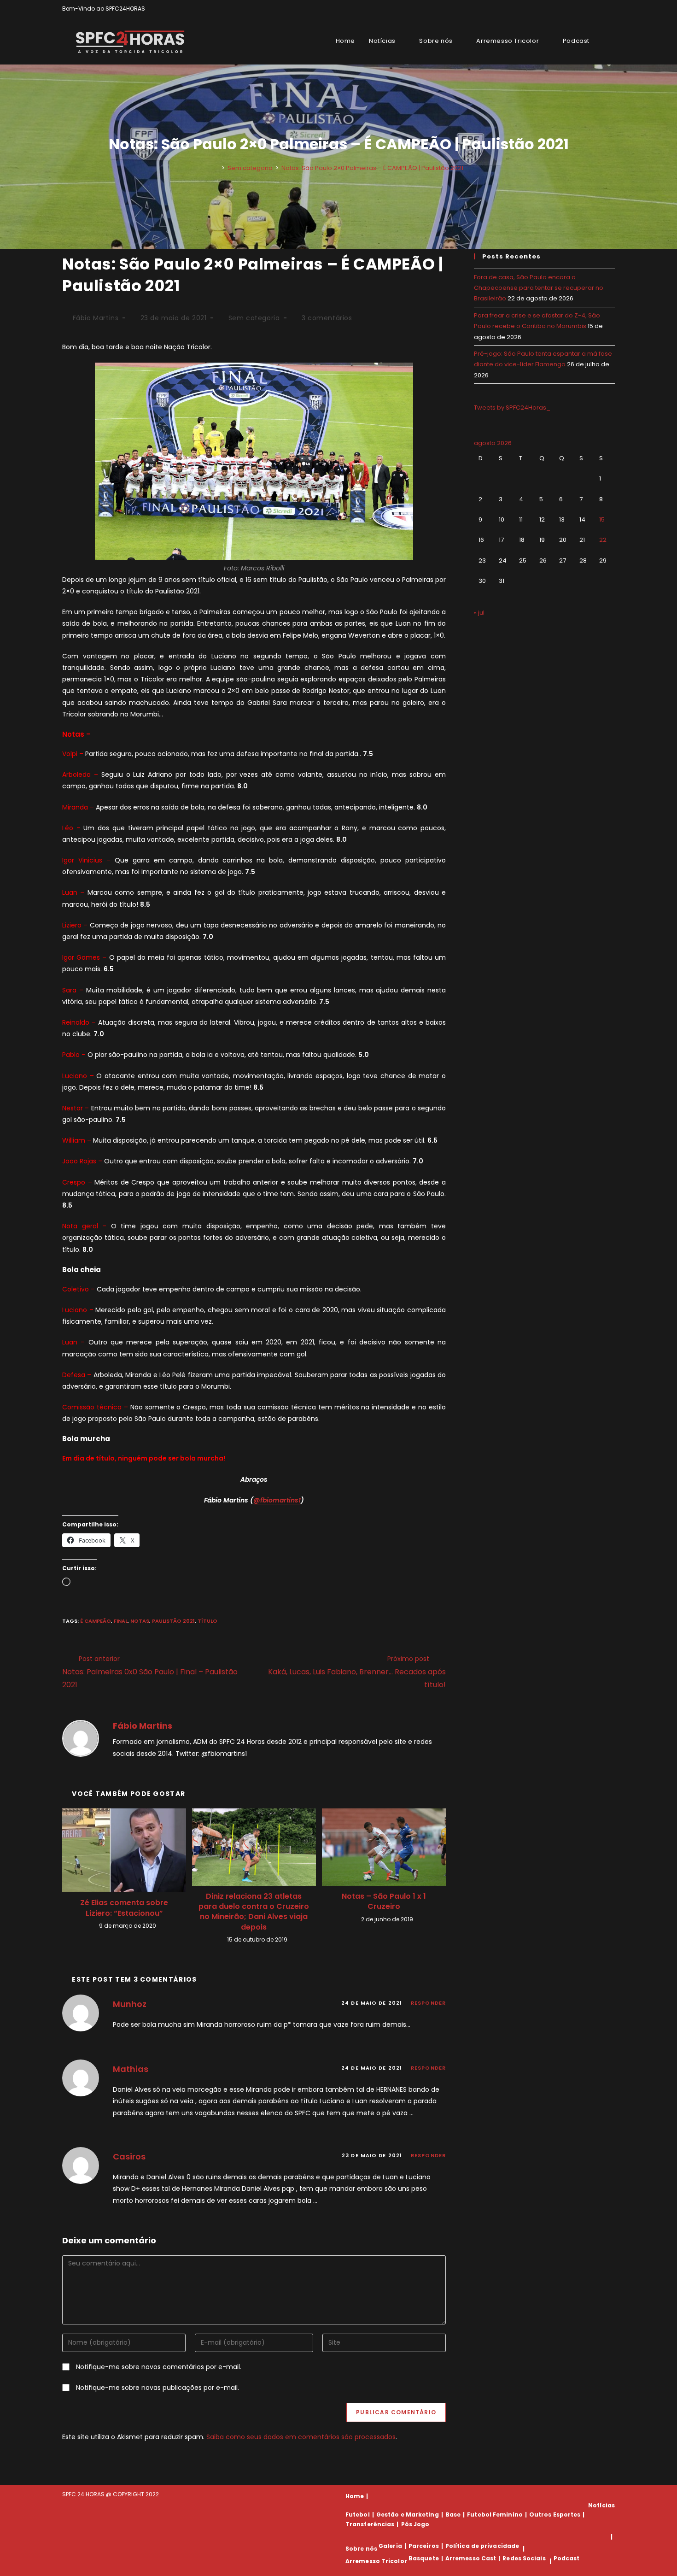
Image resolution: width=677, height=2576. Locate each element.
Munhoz (130, 2004)
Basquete (424, 2558)
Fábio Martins (96, 318)
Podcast (567, 2558)
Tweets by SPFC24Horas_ (512, 408)
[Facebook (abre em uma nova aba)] (591, 9)
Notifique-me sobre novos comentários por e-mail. (159, 2367)
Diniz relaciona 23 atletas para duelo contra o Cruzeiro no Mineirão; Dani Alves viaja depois (254, 1912)
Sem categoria (254, 318)
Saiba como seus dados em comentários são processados (301, 2437)
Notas (140, 1621)
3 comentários (327, 318)
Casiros (129, 2156)
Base (453, 2514)
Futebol (358, 2514)
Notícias (601, 2505)
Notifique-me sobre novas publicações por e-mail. (158, 2388)
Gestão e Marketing (408, 2514)
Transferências (370, 2524)
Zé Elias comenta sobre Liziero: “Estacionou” (124, 1908)
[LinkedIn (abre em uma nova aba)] (611, 9)
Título (207, 1621)
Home (355, 2496)
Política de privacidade (482, 2546)
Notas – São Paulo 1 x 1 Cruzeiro (384, 1901)
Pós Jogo (415, 2524)
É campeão (96, 1621)
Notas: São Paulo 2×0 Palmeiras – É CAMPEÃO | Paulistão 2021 (372, 168)
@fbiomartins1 (277, 1500)
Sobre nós (361, 2549)
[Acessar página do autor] (81, 1738)
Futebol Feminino (495, 2514)
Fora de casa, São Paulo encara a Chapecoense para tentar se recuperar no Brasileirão (539, 288)
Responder (428, 2003)
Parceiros (424, 2546)
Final (121, 1621)
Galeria (390, 2546)
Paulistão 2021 (173, 1621)
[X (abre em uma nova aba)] (581, 9)
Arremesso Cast (471, 2558)
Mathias (131, 2069)
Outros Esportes (555, 2514)
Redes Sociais (524, 2558)
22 (603, 540)
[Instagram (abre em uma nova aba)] (602, 9)
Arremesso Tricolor (376, 2561)
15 (602, 519)
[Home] (216, 168)
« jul (479, 613)
